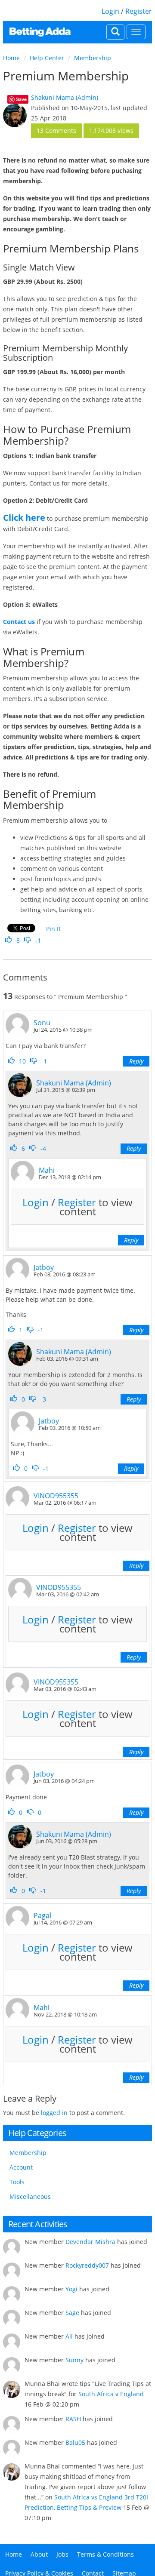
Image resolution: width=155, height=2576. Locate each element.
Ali (69, 2336)
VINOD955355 (56, 1496)
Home (11, 58)
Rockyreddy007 (87, 2265)
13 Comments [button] (56, 131)
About (39, 2554)
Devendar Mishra (90, 2242)
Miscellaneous (30, 2196)
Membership (93, 58)
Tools (17, 2182)
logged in (54, 2113)
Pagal (42, 1915)
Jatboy (44, 1267)
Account (21, 2167)
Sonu (42, 1023)
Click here (24, 518)
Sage (72, 2313)
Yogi (71, 2289)
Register (139, 11)
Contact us (19, 622)
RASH (73, 2419)
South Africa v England (111, 2394)
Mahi (47, 1170)
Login (110, 11)
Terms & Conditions (105, 2554)
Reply (136, 1061)
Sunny (74, 2360)
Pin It (53, 929)
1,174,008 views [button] (111, 131)
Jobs (62, 2554)
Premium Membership (66, 76)
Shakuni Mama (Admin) (65, 97)
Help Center (47, 58)
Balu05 (75, 2442)
